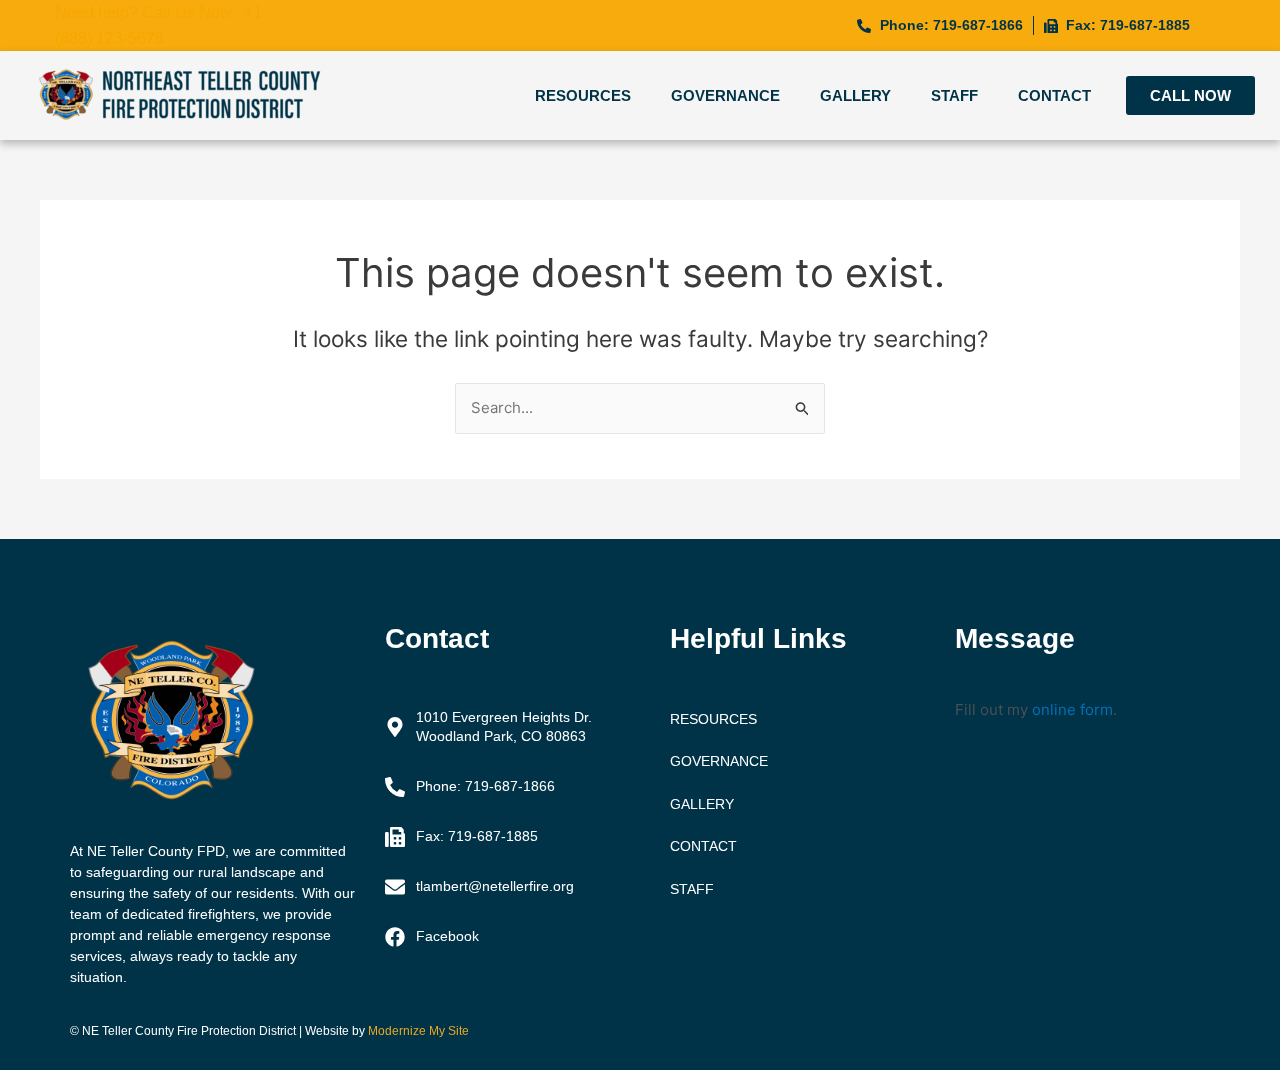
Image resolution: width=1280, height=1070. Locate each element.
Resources (583, 95)
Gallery (855, 95)
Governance (725, 95)
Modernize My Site (418, 1031)
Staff (954, 95)
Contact (1054, 95)
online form (1072, 709)
